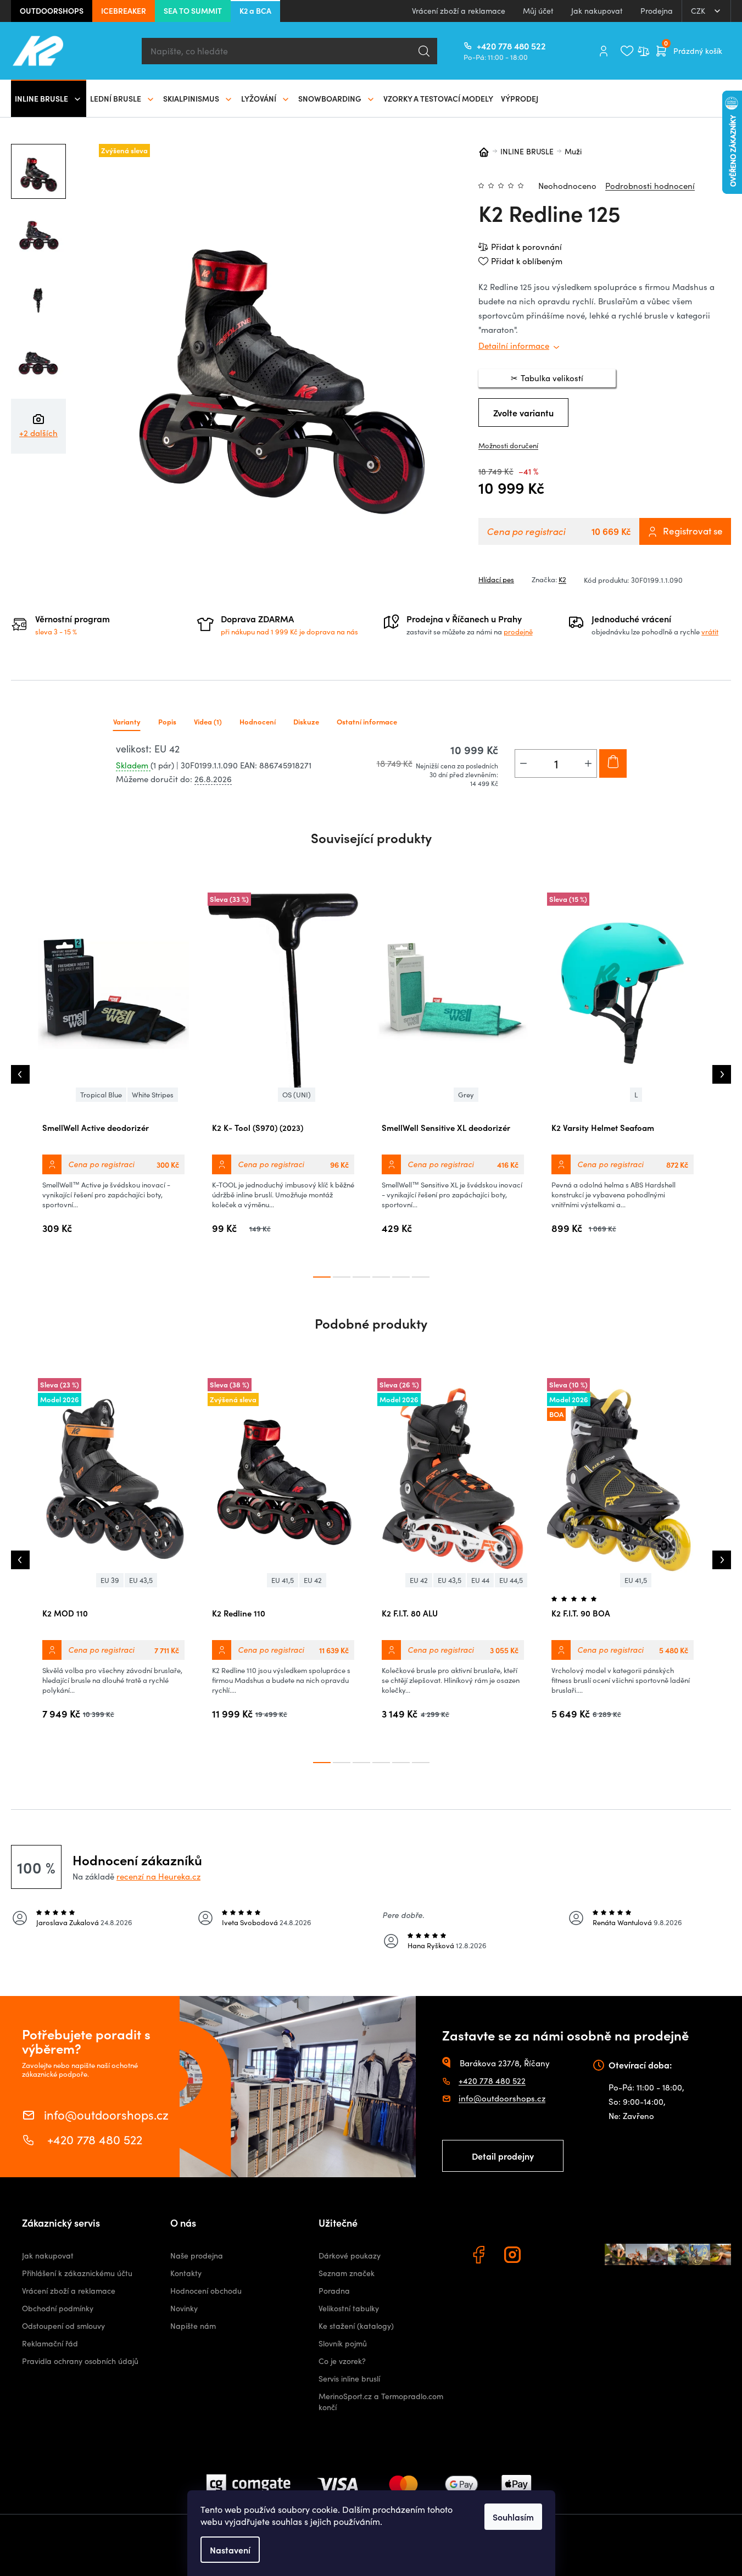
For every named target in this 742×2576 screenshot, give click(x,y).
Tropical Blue (101, 1095)
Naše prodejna (197, 2256)
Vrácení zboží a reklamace (459, 11)
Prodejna (657, 11)
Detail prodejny (503, 2156)
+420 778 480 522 (481, 46)
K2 (562, 579)
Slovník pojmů (343, 2343)
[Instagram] (514, 2256)
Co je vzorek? (342, 2361)
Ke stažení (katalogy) (356, 2326)
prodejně (518, 632)
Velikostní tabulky (349, 2308)
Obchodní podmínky (58, 2308)
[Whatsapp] (548, 2256)
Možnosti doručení (508, 445)
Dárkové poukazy (350, 2256)
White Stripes (153, 1095)
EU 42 (313, 1580)
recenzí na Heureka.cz (158, 1876)
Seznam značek (347, 2273)
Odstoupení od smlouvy (63, 2326)
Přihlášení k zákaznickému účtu (77, 2273)
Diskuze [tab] (306, 721)
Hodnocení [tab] (258, 721)
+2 (38, 433)
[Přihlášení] (604, 51)
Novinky (184, 2308)
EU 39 (110, 1580)
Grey (466, 1095)
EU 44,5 (511, 1580)
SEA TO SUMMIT (193, 10)
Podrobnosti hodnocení (650, 186)
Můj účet (538, 11)
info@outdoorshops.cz (106, 2114)
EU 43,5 (141, 1580)
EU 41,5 (283, 1580)
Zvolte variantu (523, 412)
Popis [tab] (167, 721)
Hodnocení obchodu (206, 2291)
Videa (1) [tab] (208, 721)
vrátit (710, 632)
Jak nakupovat (597, 11)
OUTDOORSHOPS (52, 10)
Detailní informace (514, 345)
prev (20, 1074)
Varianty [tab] (127, 721)
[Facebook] (480, 2256)
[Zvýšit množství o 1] (588, 763)
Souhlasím (513, 2517)
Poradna (334, 2291)
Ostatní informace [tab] (367, 721)
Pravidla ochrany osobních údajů (80, 2361)
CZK (699, 11)
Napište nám (193, 2326)
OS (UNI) (297, 1095)
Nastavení (230, 2550)
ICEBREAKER (124, 10)
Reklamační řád (50, 2343)
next (722, 1074)
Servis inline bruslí (349, 2379)
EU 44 (480, 1580)
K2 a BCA (255, 10)
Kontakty (186, 2273)
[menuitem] (49, 98)
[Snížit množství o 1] (523, 763)
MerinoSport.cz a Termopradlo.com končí (381, 2402)
